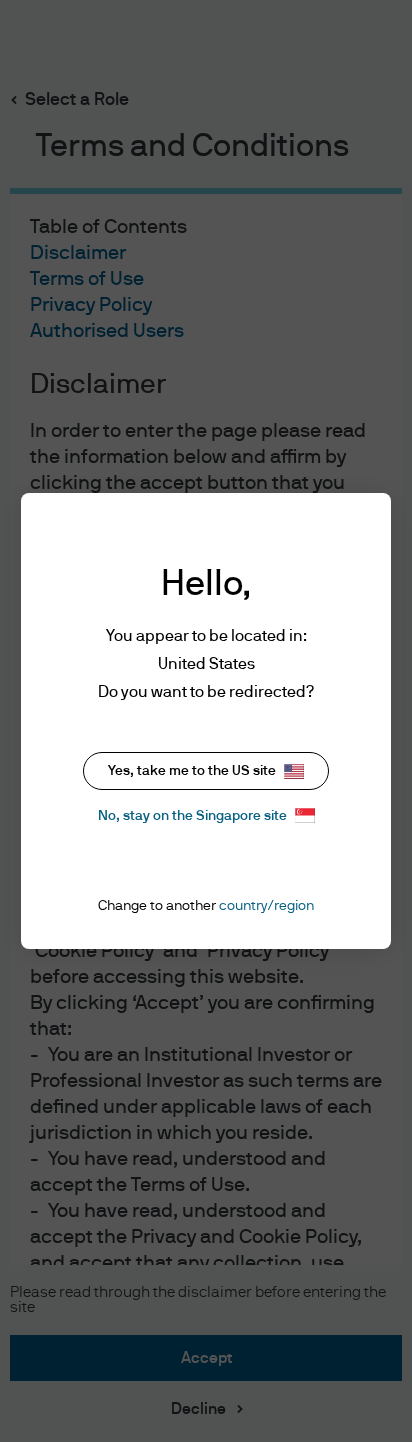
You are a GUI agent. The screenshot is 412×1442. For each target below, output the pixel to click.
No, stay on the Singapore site (192, 816)
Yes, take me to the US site (192, 771)
